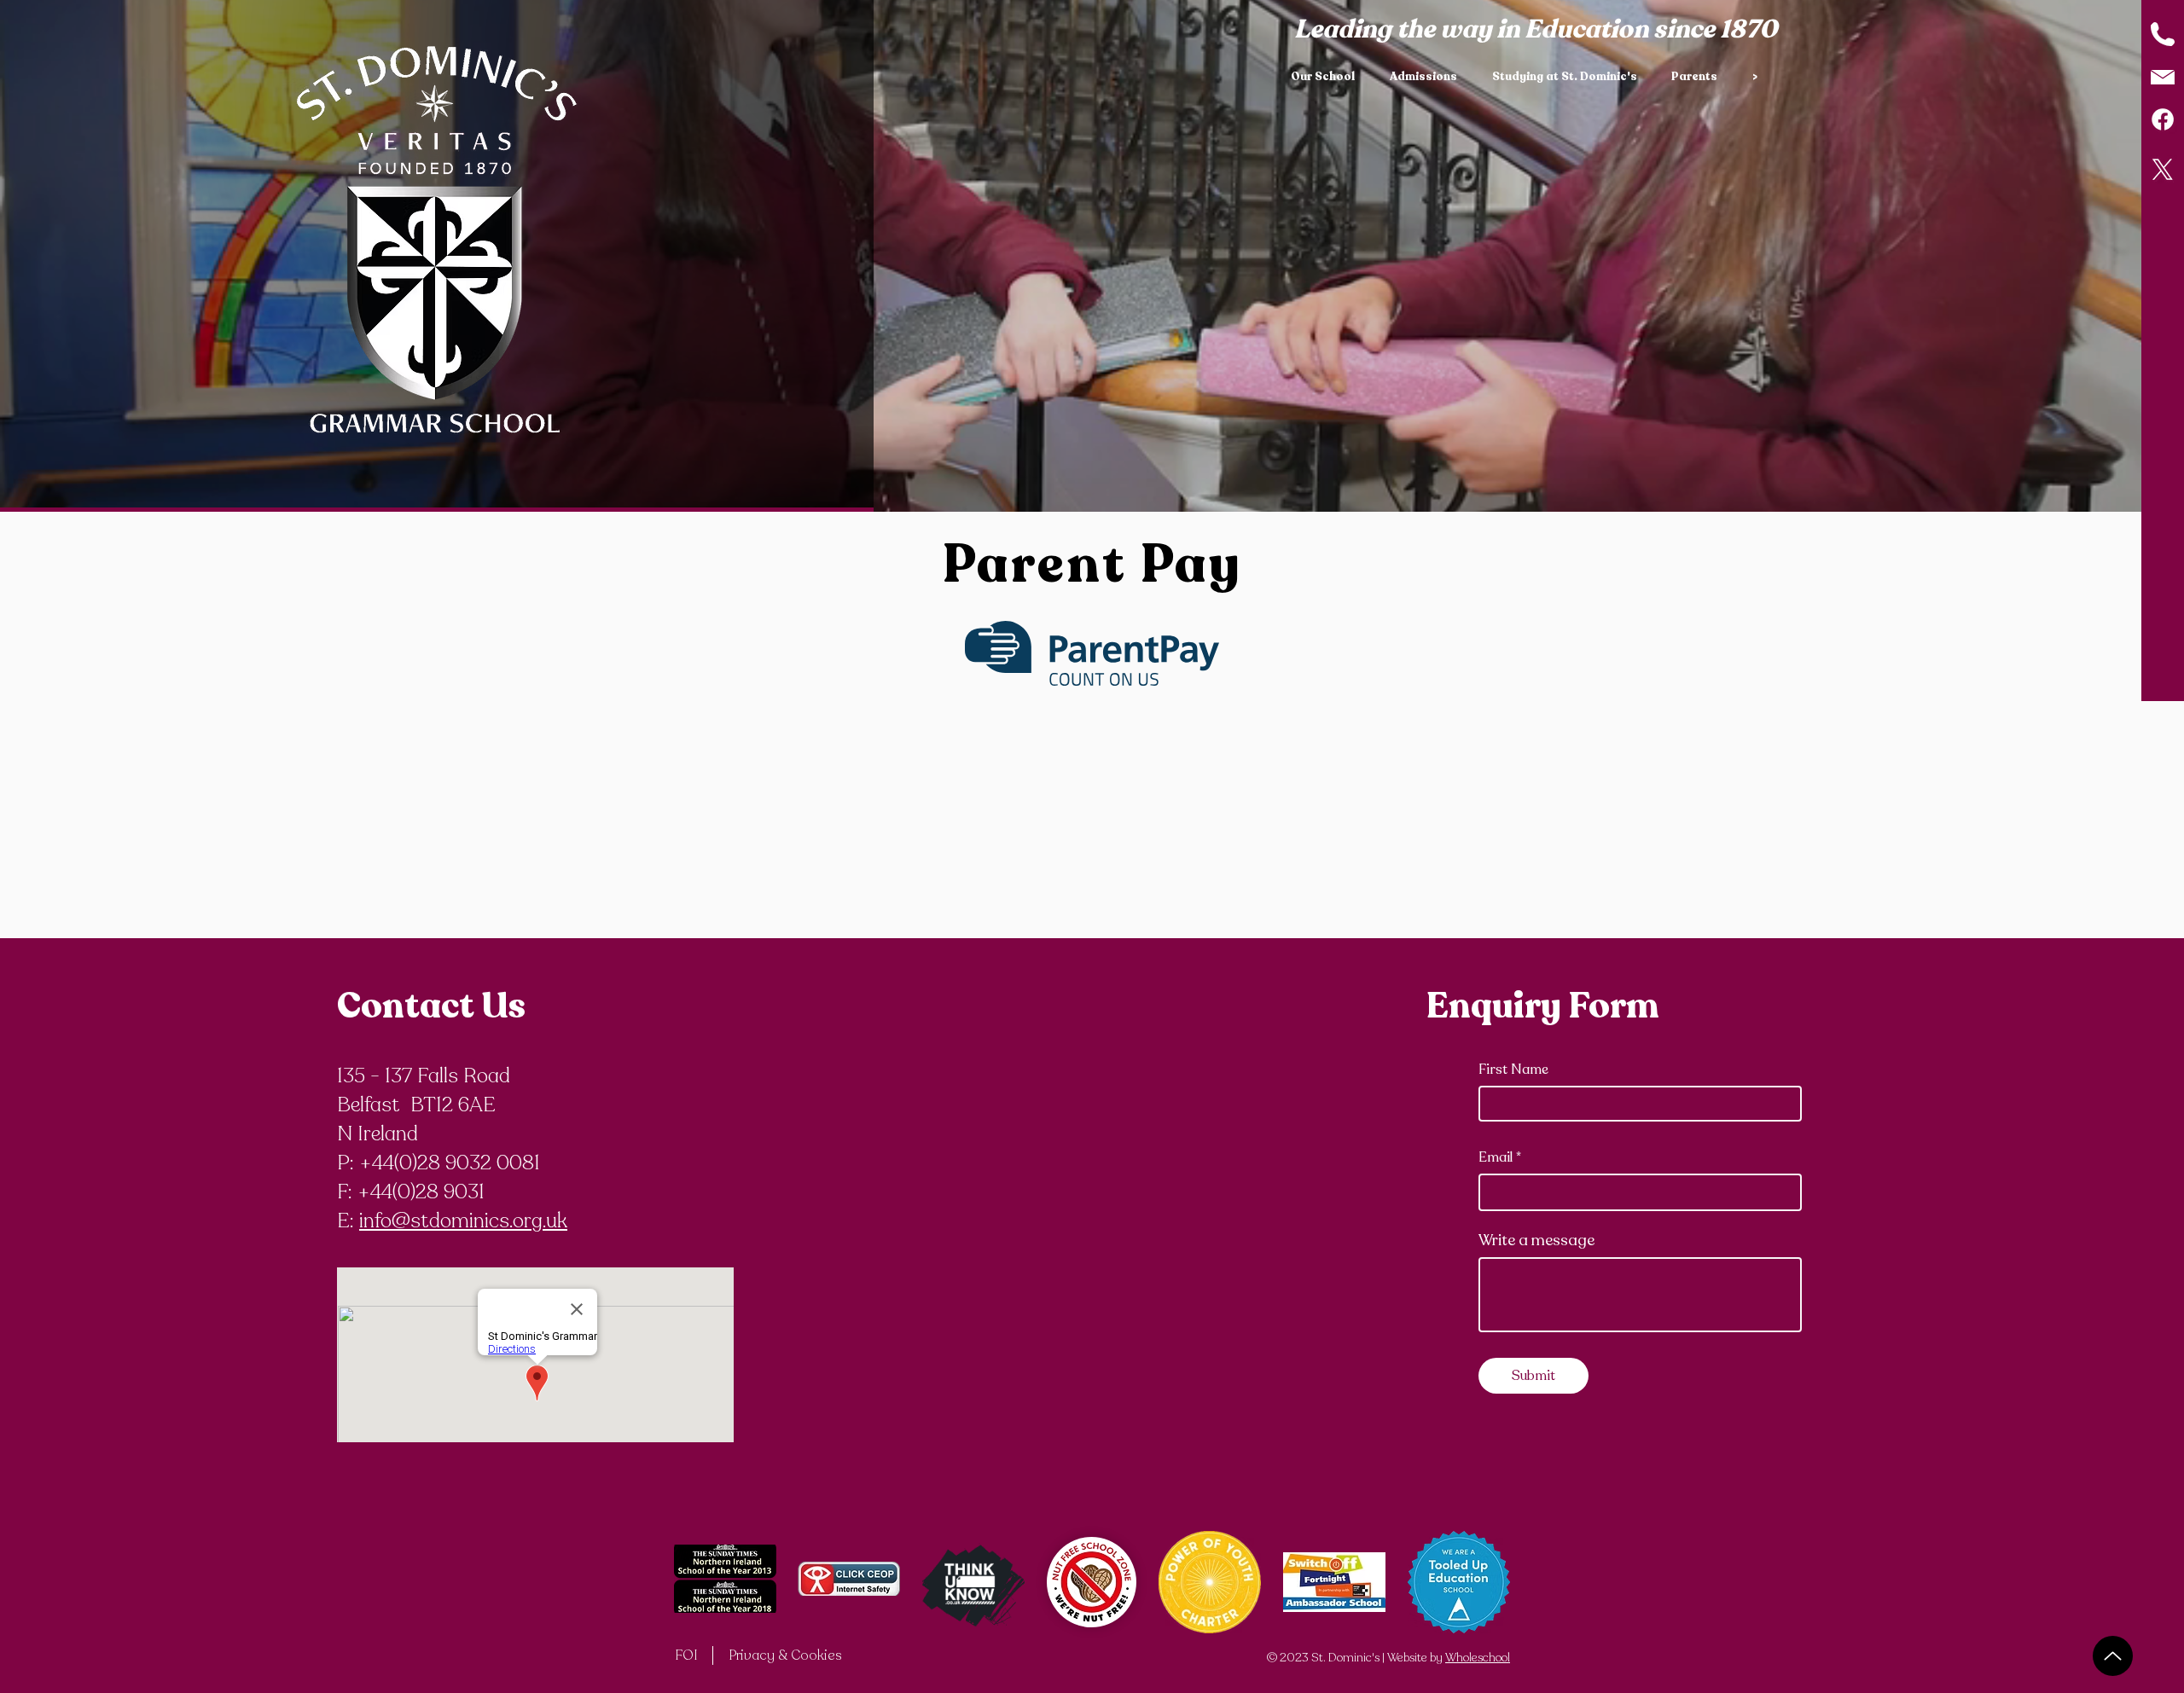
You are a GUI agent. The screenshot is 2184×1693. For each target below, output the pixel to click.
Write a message (1536, 1240)
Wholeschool (1478, 1658)
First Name (1513, 1070)
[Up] (2113, 1656)
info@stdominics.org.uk (463, 1221)
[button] (1327, 77)
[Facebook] (2163, 119)
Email (1496, 1157)
